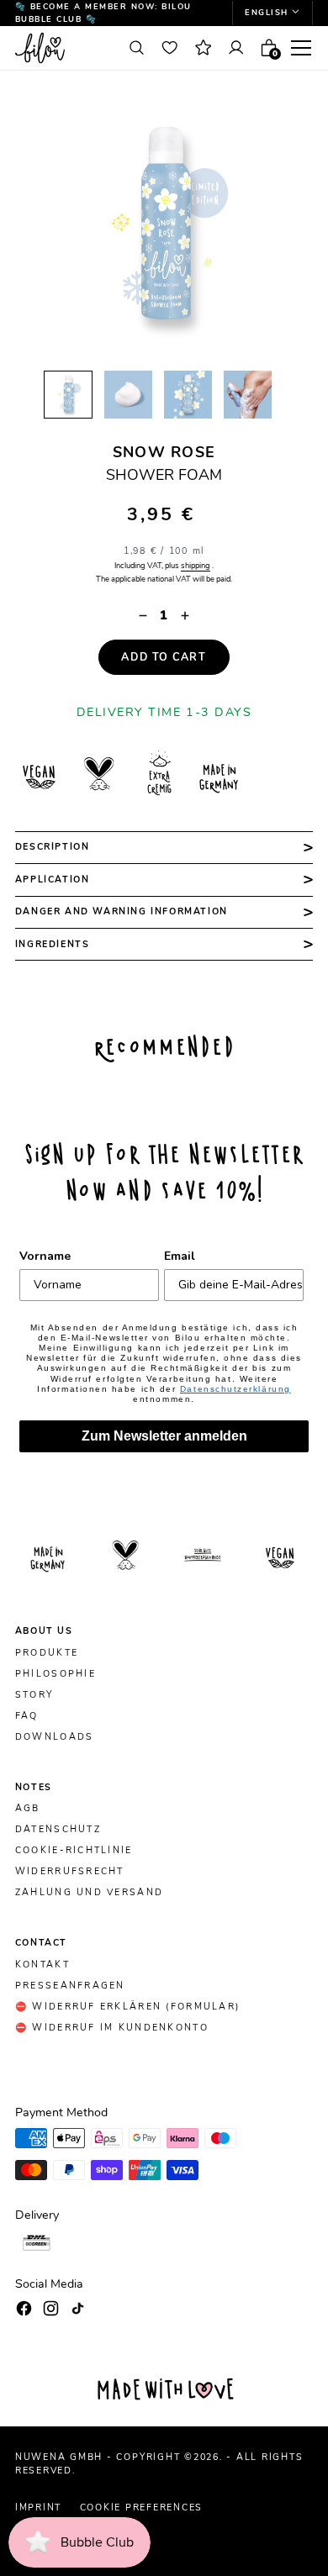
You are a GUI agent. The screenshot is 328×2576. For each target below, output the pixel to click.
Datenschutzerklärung (235, 1389)
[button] (272, 13)
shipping (196, 565)
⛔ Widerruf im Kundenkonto (112, 2028)
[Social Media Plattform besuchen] (24, 2308)
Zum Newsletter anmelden (164, 1436)
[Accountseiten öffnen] (236, 48)
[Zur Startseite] (63, 47)
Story (34, 1695)
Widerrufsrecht (70, 1872)
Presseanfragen (70, 1986)
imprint (38, 2508)
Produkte (47, 1653)
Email (180, 1256)
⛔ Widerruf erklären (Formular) (127, 2007)
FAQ (27, 1716)
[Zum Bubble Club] (203, 48)
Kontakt (42, 1965)
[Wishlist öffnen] (170, 48)
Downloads (55, 1737)
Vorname (45, 1256)
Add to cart (164, 657)
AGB (28, 1809)
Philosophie (56, 1674)
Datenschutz (58, 1830)
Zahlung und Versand (89, 1893)
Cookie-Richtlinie (74, 1851)
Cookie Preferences (142, 2508)
